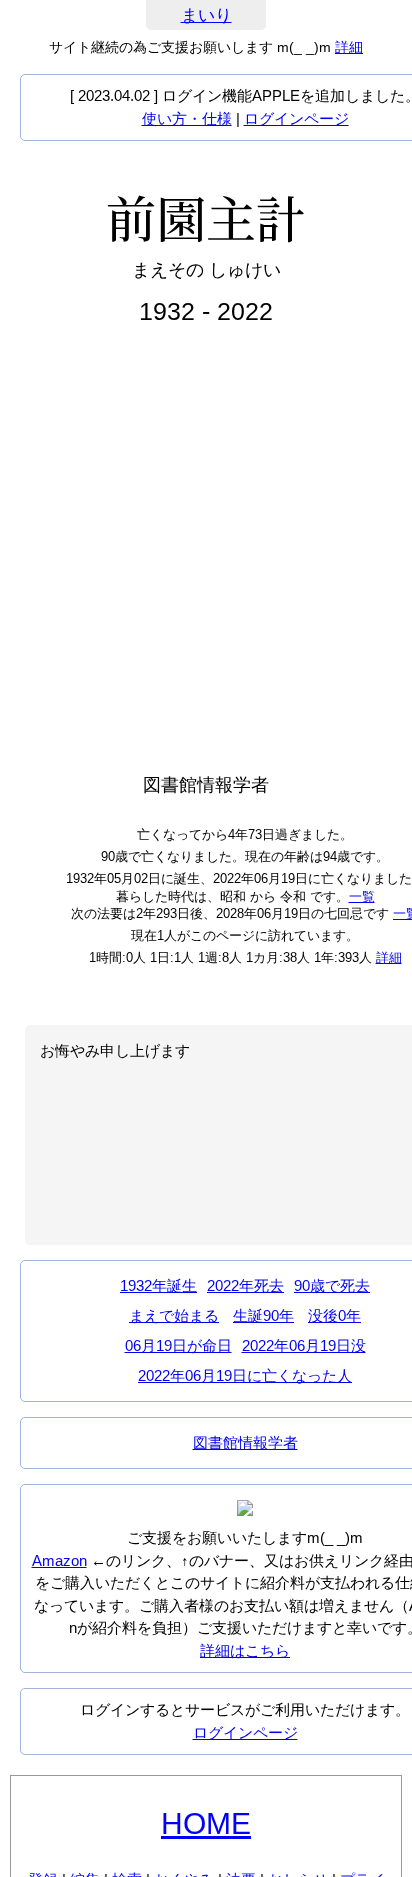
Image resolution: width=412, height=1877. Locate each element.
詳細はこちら (245, 1650)
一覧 (362, 896)
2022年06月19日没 (304, 1345)
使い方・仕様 (187, 118)
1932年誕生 (158, 1285)
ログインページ (296, 118)
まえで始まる (174, 1315)
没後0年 (334, 1315)
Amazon (59, 1560)
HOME (206, 1823)
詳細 (349, 47)
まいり (206, 15)
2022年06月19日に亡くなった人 (245, 1375)
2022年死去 (245, 1285)
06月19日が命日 (178, 1345)
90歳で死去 (332, 1285)
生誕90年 (263, 1315)
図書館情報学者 (245, 1442)
